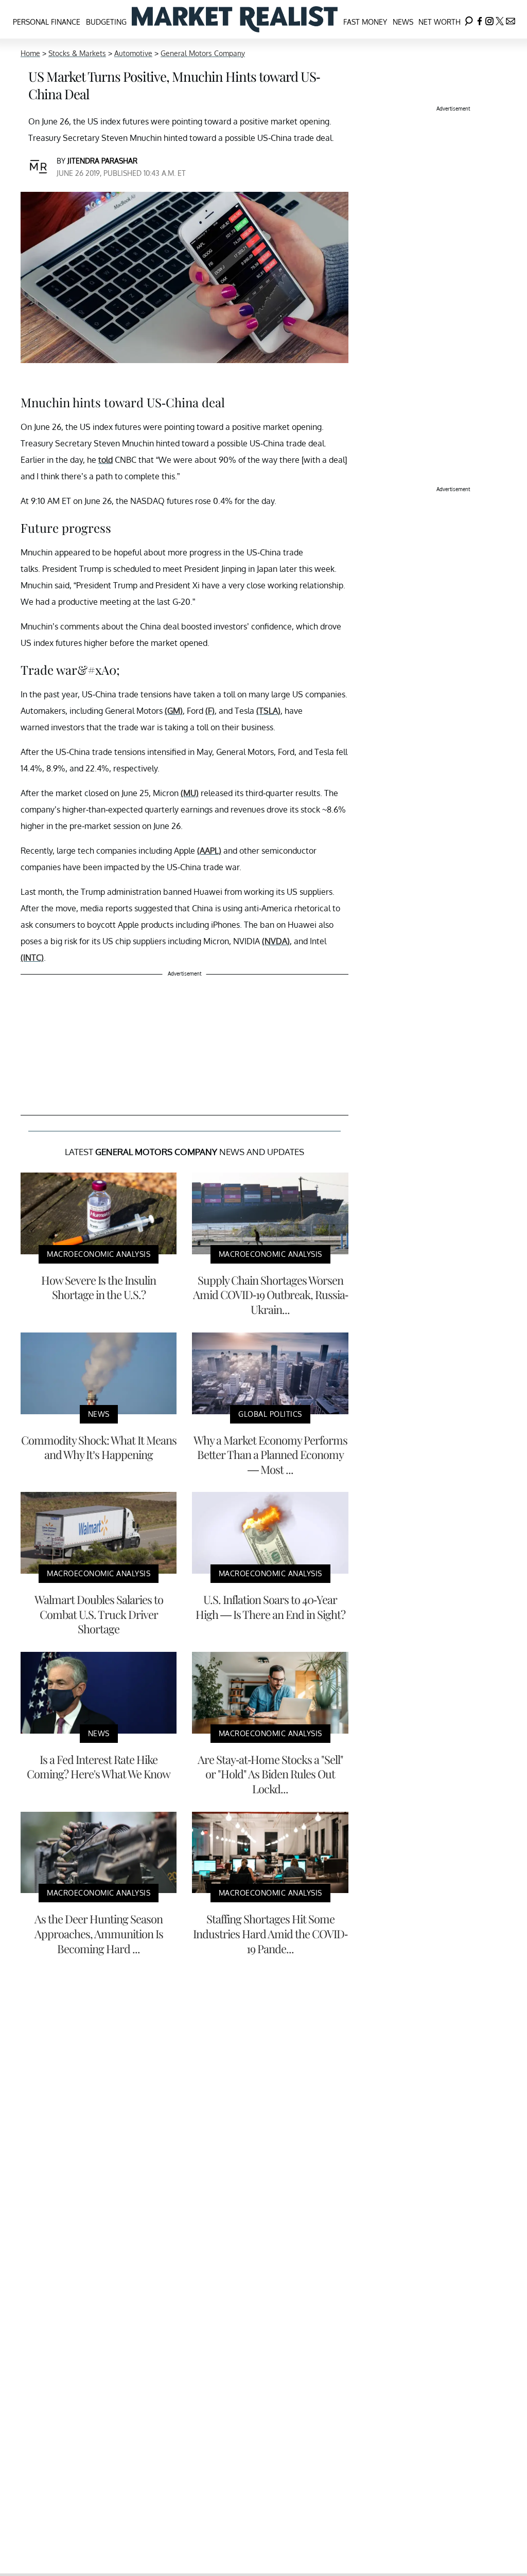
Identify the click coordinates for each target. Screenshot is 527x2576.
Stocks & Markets (77, 53)
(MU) (190, 793)
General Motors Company (203, 53)
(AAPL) (209, 851)
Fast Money (365, 22)
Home (30, 53)
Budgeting (106, 22)
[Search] (469, 19)
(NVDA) (276, 941)
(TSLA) (268, 711)
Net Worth (440, 22)
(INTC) (32, 958)
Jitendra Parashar (102, 161)
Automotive (133, 53)
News (403, 22)
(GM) (174, 711)
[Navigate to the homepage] (235, 19)
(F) (210, 711)
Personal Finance (47, 22)
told (106, 460)
